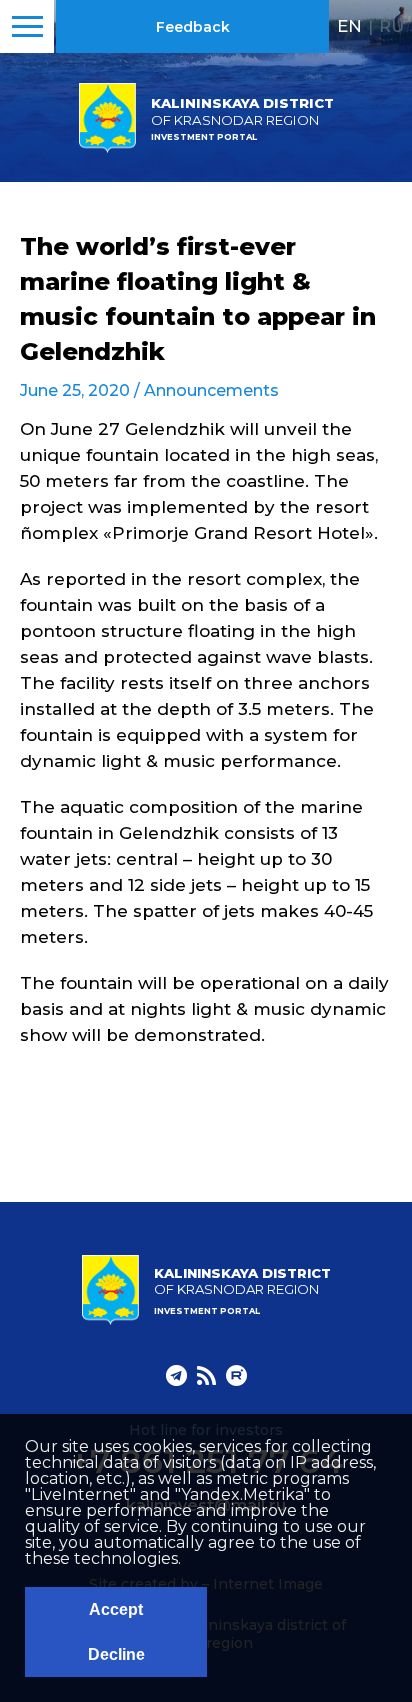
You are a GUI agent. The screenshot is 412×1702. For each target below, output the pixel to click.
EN (349, 26)
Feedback (193, 27)
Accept (116, 1609)
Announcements (211, 390)
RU (391, 26)
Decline (116, 1654)
